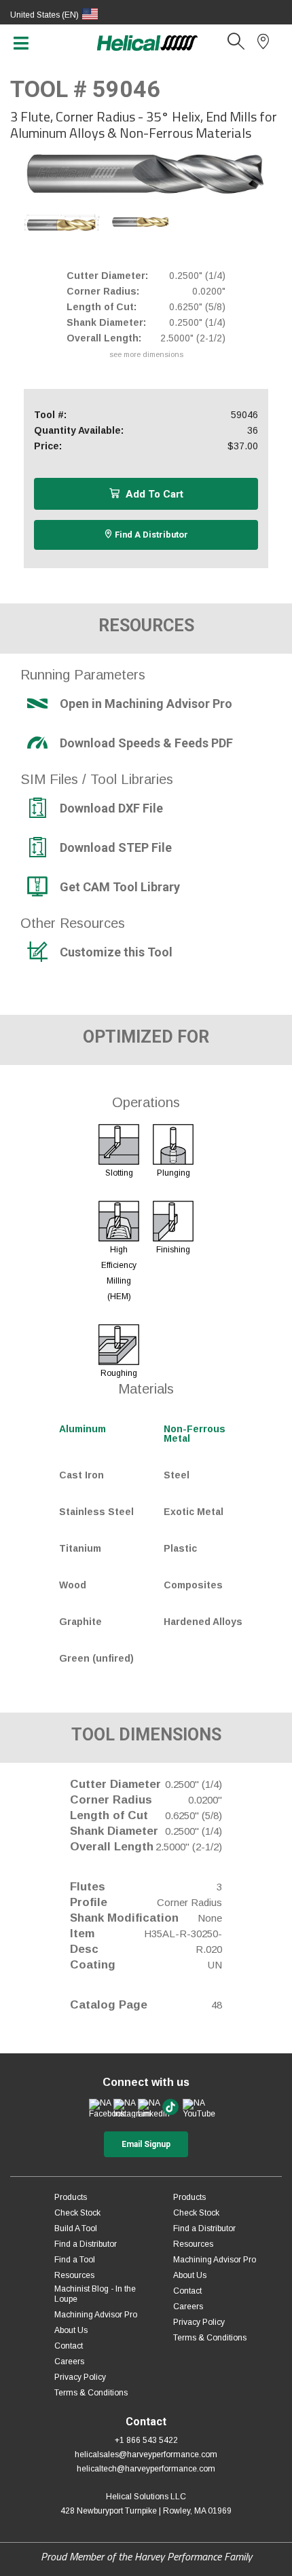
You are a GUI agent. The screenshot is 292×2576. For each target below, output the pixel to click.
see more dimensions (146, 354)
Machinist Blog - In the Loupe (95, 2294)
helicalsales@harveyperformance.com (146, 2454)
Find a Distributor (150, 535)
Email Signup (146, 2144)
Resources (74, 2275)
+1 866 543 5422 (146, 2440)
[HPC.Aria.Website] (99, 2108)
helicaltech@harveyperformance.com (146, 2469)
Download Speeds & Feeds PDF (146, 743)
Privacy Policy (80, 2377)
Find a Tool (75, 2260)
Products (71, 2197)
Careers (69, 2362)
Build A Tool (76, 2228)
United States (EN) (44, 15)
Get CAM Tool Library (120, 887)
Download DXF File (111, 808)
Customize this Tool (116, 952)
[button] (236, 45)
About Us (71, 2330)
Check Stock (77, 2213)
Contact (69, 2346)
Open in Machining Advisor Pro (146, 704)
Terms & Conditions (91, 2393)
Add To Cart (153, 494)
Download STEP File (116, 848)
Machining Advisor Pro (96, 2315)
